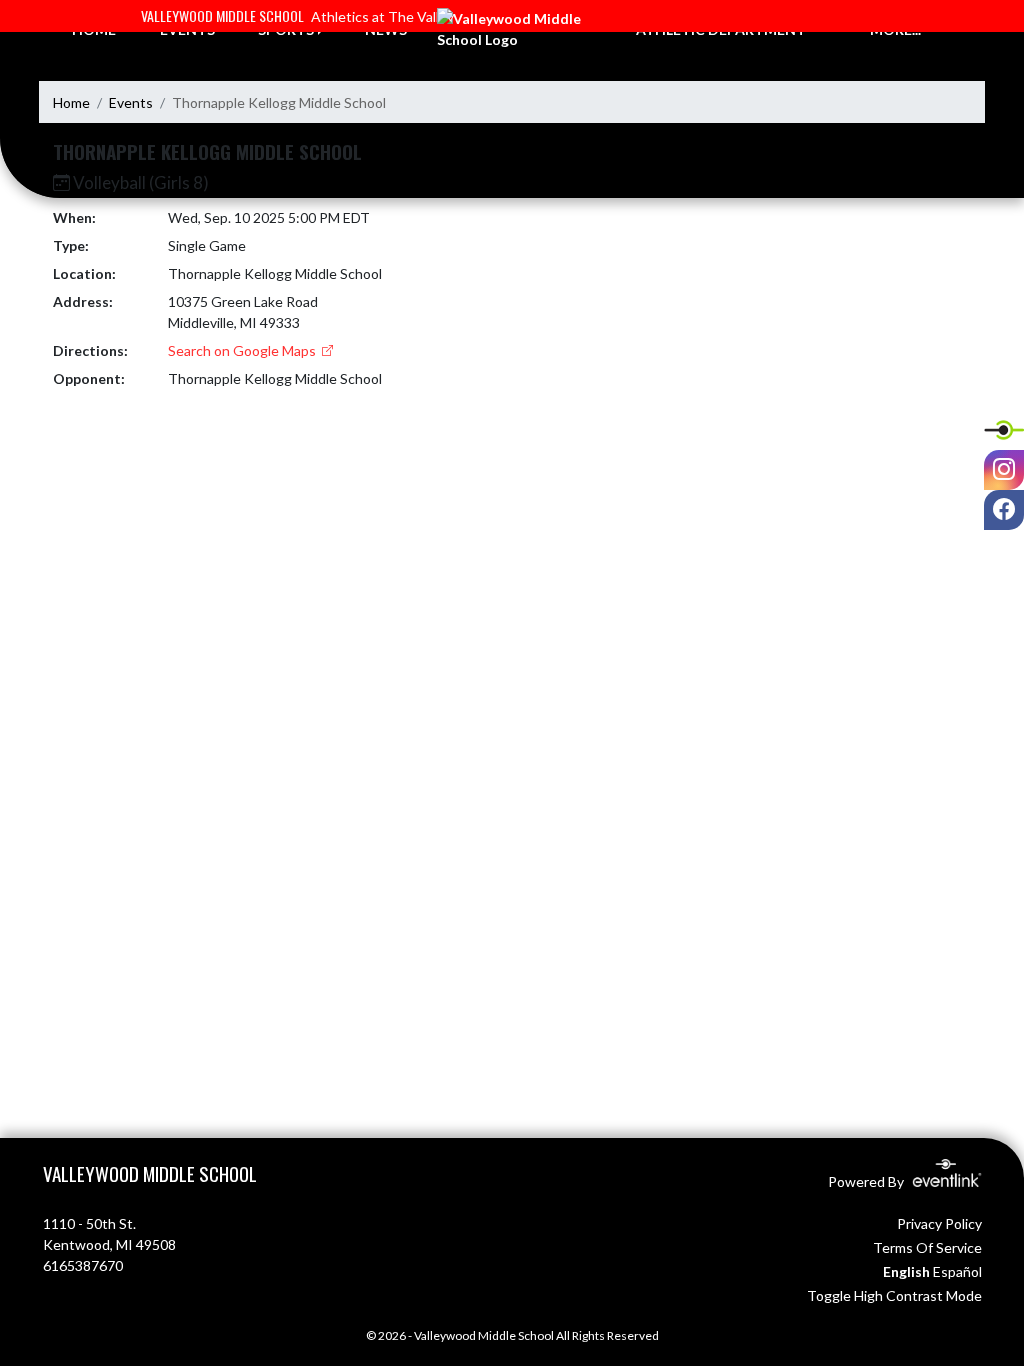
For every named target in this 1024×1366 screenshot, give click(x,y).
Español (957, 1271)
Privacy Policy (939, 1223)
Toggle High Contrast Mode (894, 1295)
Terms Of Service (927, 1247)
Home (71, 102)
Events (131, 102)
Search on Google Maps (243, 350)
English (906, 1271)
